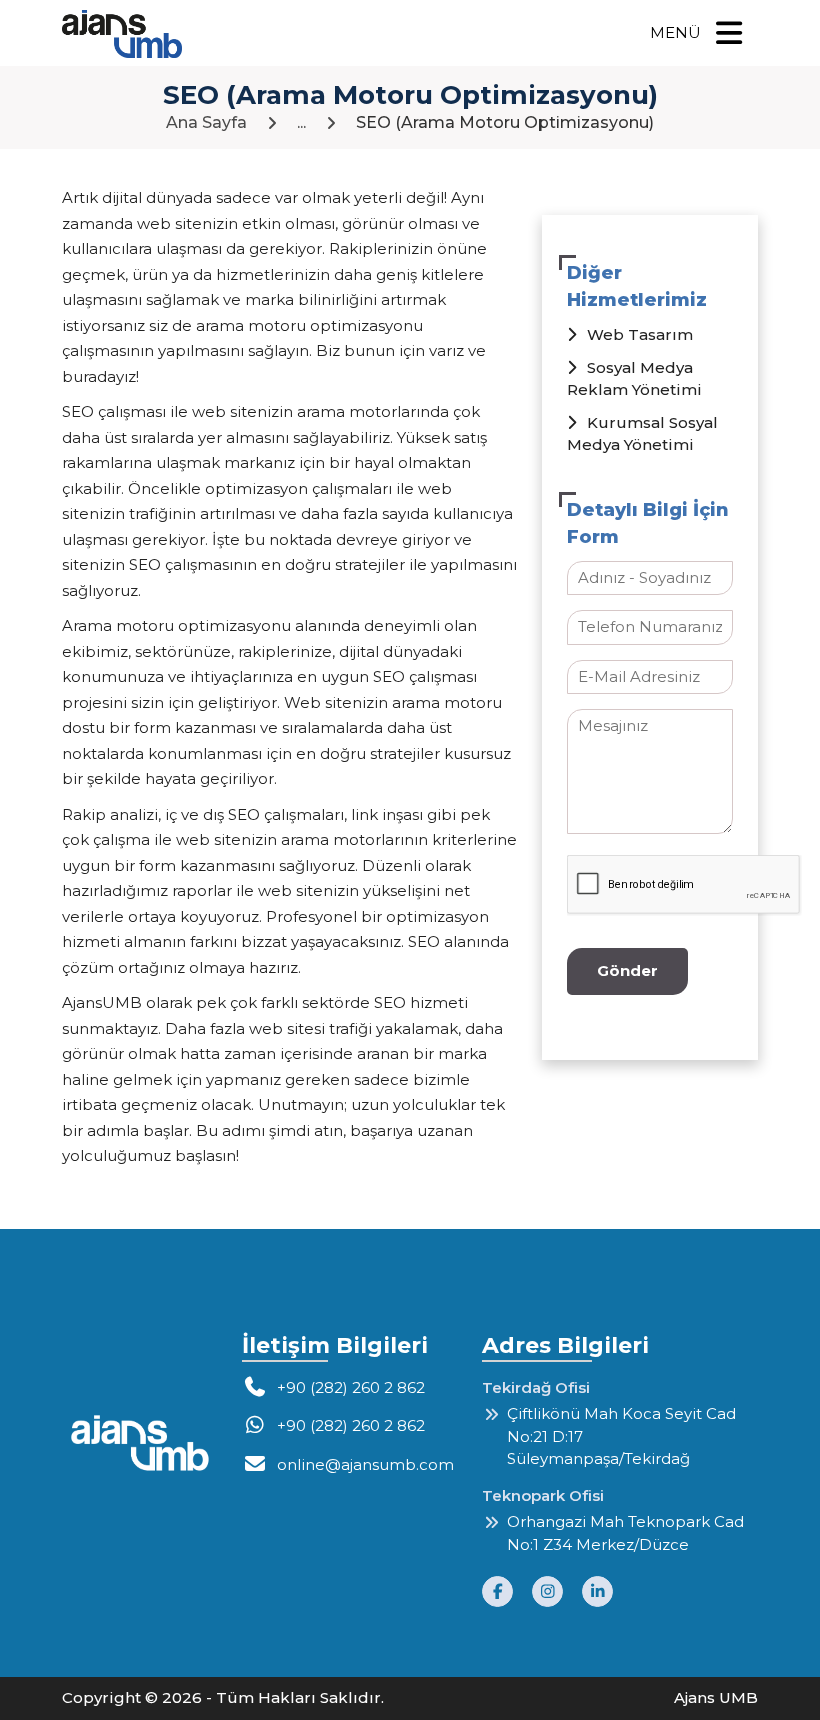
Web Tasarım (640, 334)
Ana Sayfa (206, 122)
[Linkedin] (605, 1591)
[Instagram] (557, 1591)
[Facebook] (507, 1591)
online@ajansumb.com (365, 1464)
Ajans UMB (716, 1697)
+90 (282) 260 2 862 (351, 1387)
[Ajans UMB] (122, 34)
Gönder (627, 970)
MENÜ (675, 32)
